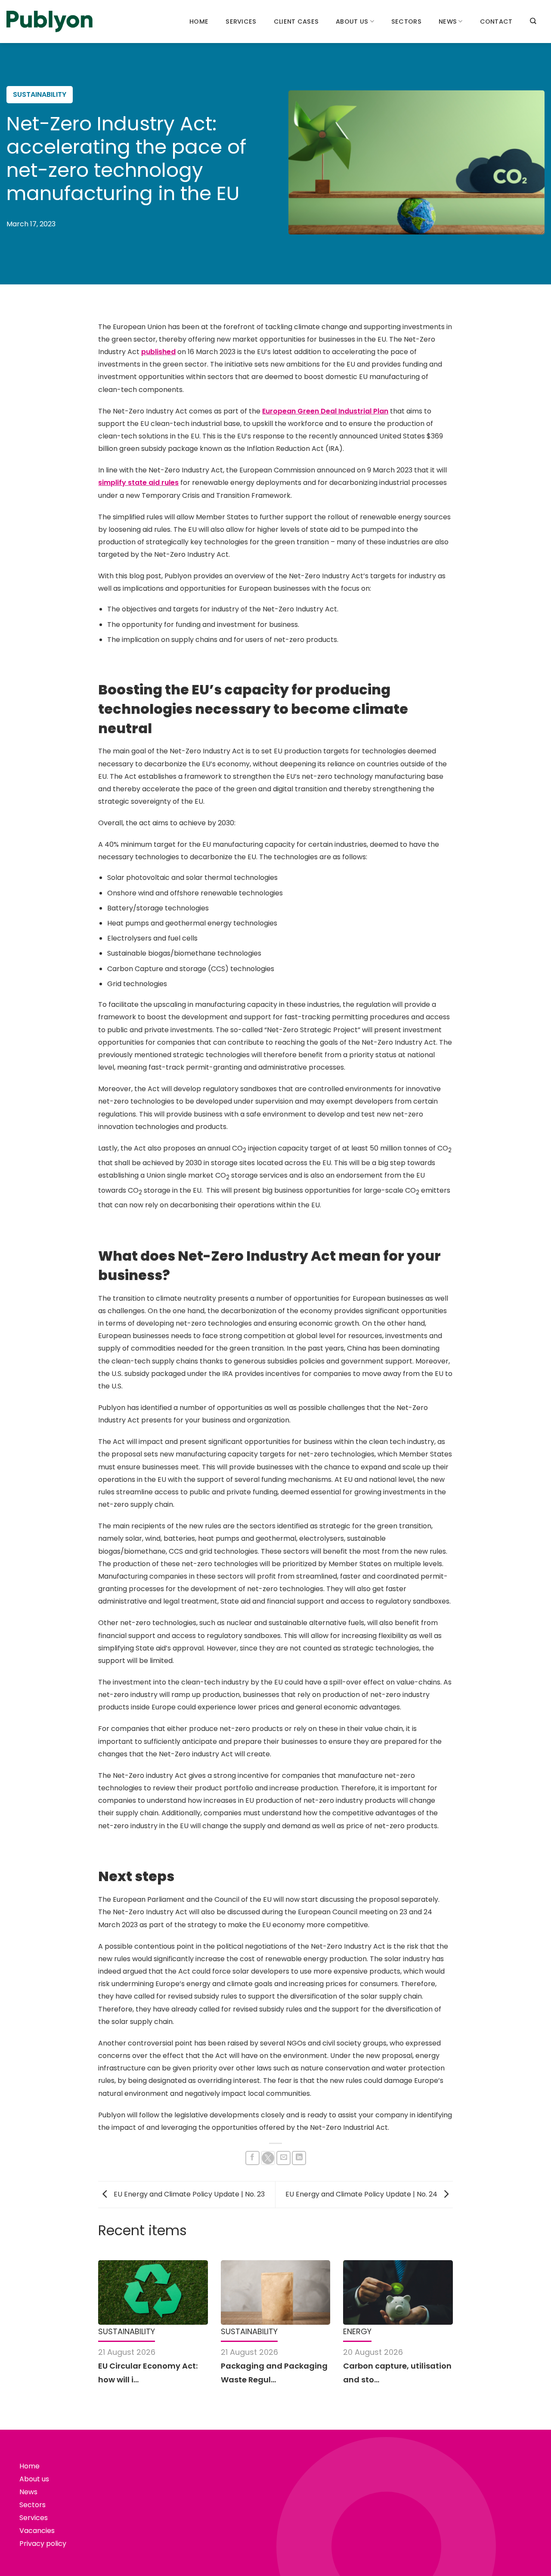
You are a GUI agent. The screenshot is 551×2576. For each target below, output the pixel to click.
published (158, 352)
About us (352, 22)
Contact (496, 22)
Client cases (296, 22)
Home (199, 22)
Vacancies (37, 2531)
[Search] (533, 21)
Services (241, 22)
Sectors (406, 22)
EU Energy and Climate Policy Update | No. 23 (188, 2194)
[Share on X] (268, 2158)
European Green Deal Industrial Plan (325, 411)
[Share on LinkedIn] (299, 2158)
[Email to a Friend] (283, 2158)
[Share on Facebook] (252, 2158)
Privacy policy (43, 2544)
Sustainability (40, 94)
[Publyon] (50, 22)
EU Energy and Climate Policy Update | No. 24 (362, 2194)
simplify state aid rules (138, 483)
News (448, 22)
